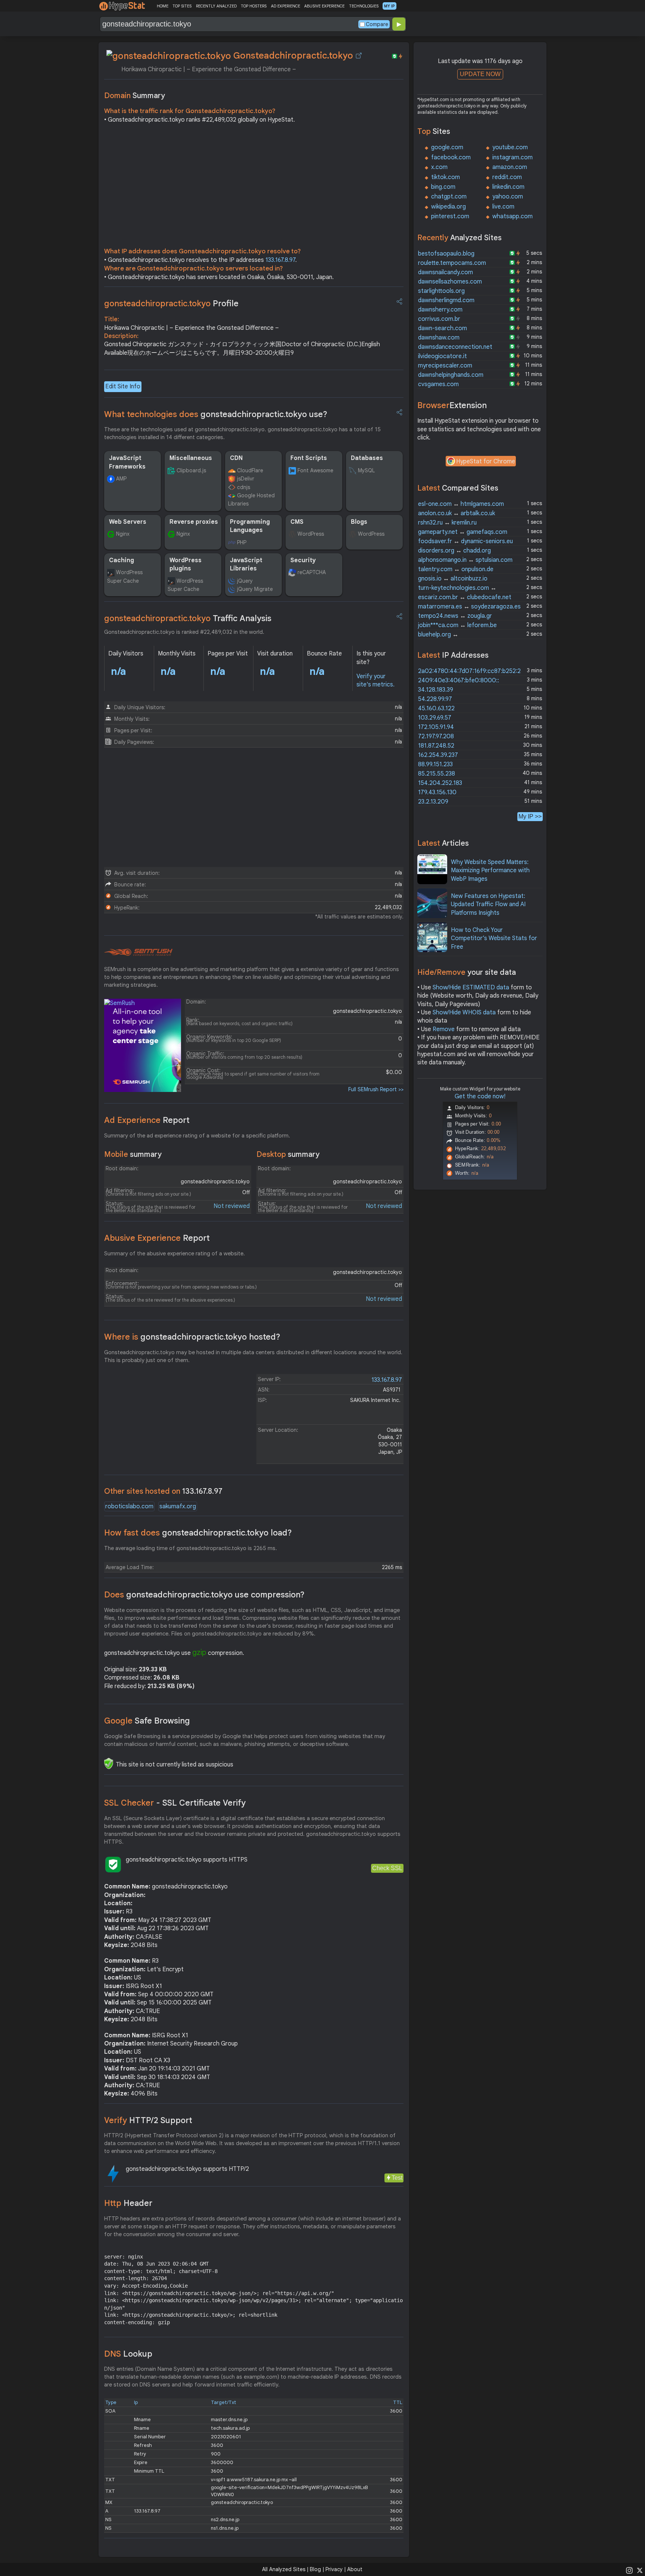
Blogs (359, 522)
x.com (439, 167)
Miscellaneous (191, 458)
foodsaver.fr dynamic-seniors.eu (465, 541)
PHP (242, 542)
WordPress (311, 534)
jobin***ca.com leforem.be (457, 625)
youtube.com (510, 147)
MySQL (366, 470)
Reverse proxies (194, 522)
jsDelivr (246, 479)
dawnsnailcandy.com (445, 272)
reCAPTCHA (312, 572)
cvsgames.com (438, 384)
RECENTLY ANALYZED (216, 6)
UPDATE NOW (480, 74)
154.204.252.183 (440, 783)
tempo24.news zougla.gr (455, 616)
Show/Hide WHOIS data (464, 1012)
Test (397, 2178)
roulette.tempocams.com (452, 263)
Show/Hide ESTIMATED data (471, 987)
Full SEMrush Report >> (376, 1089)
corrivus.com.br (439, 319)
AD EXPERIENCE (286, 6)
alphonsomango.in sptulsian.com (465, 560)
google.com (447, 147)
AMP (121, 479)
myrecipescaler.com (445, 366)
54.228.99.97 (435, 699)
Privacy (334, 2569)
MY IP (390, 6)
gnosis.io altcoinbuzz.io (453, 579)
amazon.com (510, 167)
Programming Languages (250, 526)
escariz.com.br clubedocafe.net (465, 597)
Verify (148, 2120)
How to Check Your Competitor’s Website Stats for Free (494, 938)
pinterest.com (450, 216)
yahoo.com (508, 197)
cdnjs (244, 487)
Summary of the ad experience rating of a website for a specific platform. (197, 1136)
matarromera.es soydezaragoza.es (469, 607)
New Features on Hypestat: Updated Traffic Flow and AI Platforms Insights (488, 904)
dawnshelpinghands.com (451, 375)
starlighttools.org (441, 291)
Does (204, 1595)
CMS (297, 522)
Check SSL (387, 1868)
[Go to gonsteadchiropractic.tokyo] (359, 56)
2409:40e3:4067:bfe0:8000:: (459, 680)
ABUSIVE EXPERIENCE (324, 6)
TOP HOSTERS (254, 6)
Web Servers (128, 522)
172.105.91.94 (436, 727)
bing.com (443, 187)
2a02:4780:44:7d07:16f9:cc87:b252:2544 (475, 671)
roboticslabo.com (129, 1506)
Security (303, 560)
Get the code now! (480, 1096)
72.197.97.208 (436, 736)
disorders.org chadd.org (454, 551)
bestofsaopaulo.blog (446, 254)
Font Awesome (315, 470)
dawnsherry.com (440, 310)
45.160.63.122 (436, 708)
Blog (315, 2569)
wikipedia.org (448, 207)
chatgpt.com (449, 197)
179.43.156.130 (437, 792)
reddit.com (507, 177)
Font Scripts (309, 458)
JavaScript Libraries (246, 564)
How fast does (198, 1533)
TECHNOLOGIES (364, 6)
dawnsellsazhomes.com (450, 282)
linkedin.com (508, 187)
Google (147, 1721)
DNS (128, 2354)
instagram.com (512, 157)
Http (128, 2203)
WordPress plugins (186, 564)
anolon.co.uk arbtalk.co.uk (457, 513)
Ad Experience (147, 1120)
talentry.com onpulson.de (456, 569)
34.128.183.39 (436, 690)
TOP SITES (182, 6)
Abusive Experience (157, 1238)
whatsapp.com (512, 216)
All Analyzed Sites (284, 2569)
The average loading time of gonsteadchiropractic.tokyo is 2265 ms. (191, 1548)
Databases (367, 458)
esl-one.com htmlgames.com (461, 504)
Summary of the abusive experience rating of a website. (175, 1253)
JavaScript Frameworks (127, 462)
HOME (163, 6)
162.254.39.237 (438, 755)
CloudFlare (250, 470)
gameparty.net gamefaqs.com (463, 532)
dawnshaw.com (439, 338)
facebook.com (451, 157)
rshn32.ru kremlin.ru (447, 523)
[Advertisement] (254, 187)
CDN (236, 458)
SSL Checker (175, 1803)
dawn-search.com (443, 328)
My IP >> (530, 816)
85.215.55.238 (437, 774)
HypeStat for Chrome (486, 461)
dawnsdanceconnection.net (455, 347)
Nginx (123, 534)
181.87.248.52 (436, 746)
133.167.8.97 (280, 260)
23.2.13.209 (433, 802)
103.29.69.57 (435, 718)
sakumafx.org (178, 1506)
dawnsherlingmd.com (446, 300)
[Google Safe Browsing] (109, 1763)
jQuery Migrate (255, 589)
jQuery (245, 581)
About (355, 2569)
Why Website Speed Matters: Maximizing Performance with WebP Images (490, 871)
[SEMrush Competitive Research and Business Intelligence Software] (138, 952)
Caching (121, 560)
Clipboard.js (191, 470)
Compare (377, 24)
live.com (503, 207)
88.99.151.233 (435, 764)
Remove (444, 1029)
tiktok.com (445, 177)
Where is (192, 1337)
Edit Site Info (123, 386)
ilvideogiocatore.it (443, 356)
